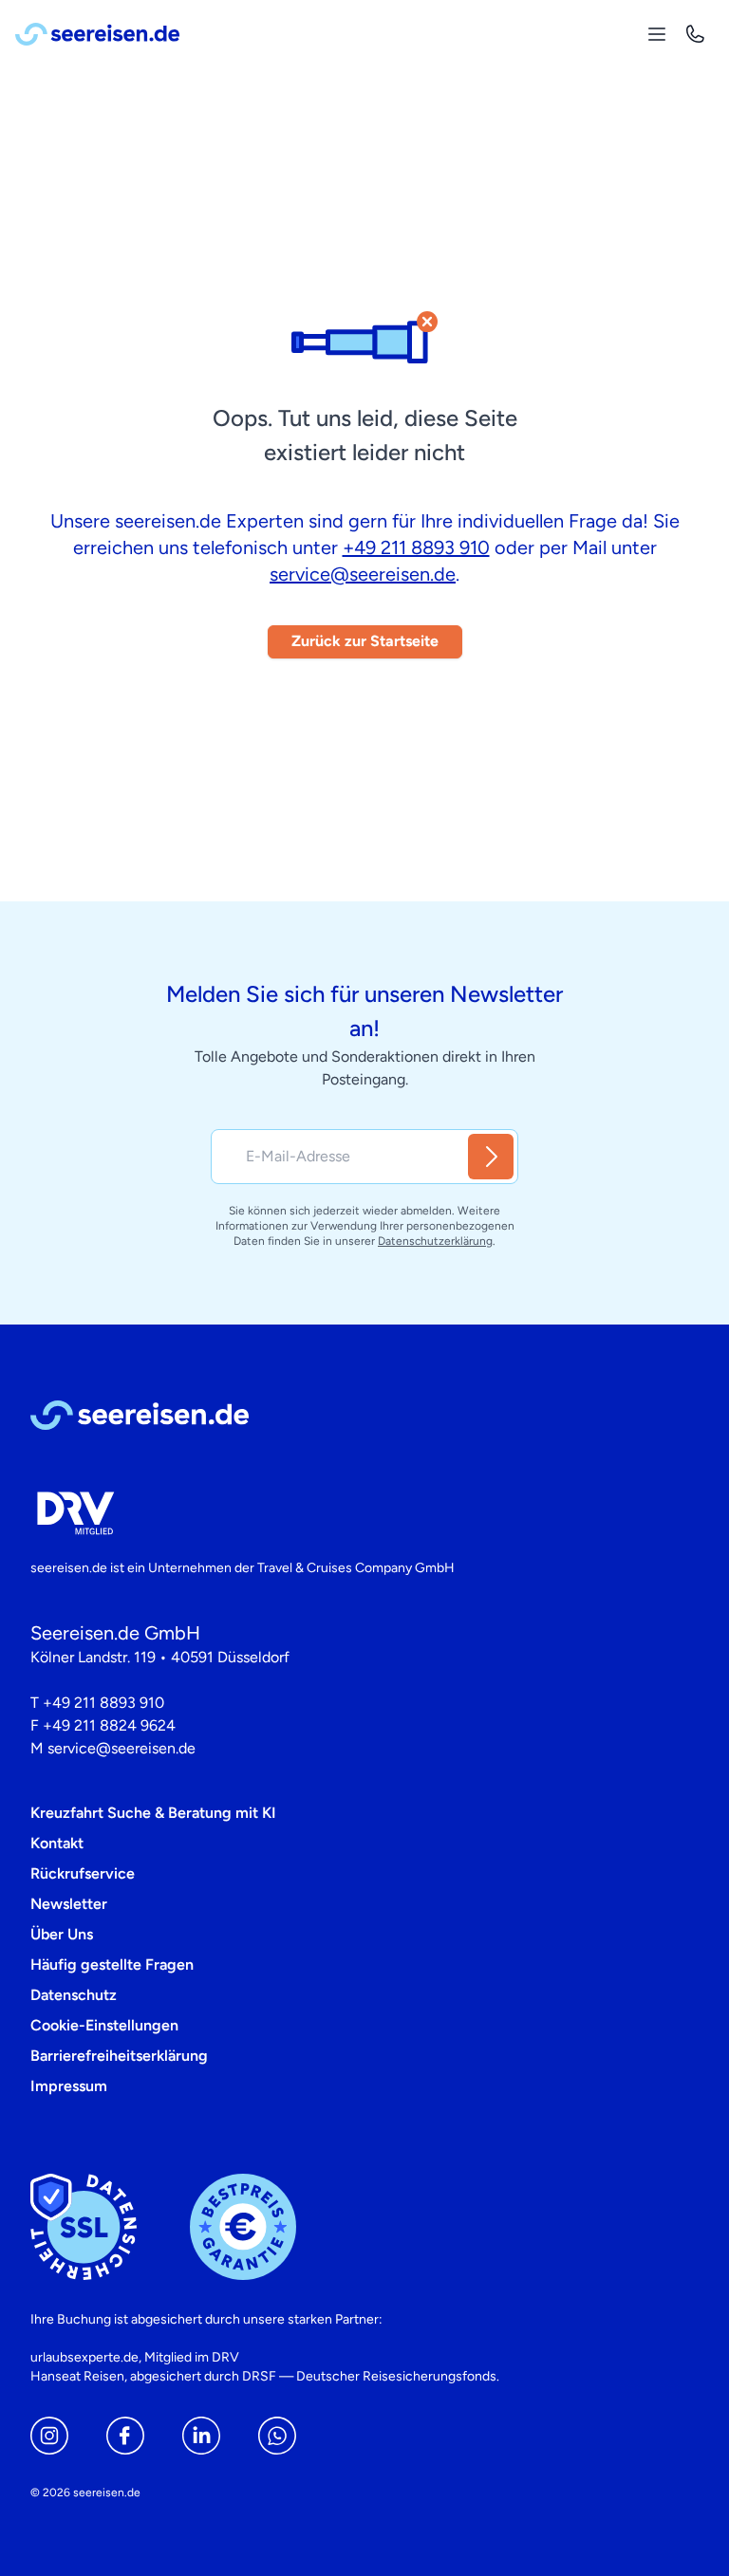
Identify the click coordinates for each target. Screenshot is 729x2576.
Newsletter (69, 1904)
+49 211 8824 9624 (109, 1725)
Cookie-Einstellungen (104, 2025)
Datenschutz (74, 1995)
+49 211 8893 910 (416, 547)
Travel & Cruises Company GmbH (356, 1568)
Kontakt (57, 1843)
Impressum (69, 2086)
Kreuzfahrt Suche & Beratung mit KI (153, 1813)
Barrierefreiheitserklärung (119, 2056)
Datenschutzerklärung (435, 1241)
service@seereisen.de (363, 574)
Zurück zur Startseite (365, 641)
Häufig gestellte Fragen (112, 1964)
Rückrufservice (83, 1873)
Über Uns (62, 1934)
